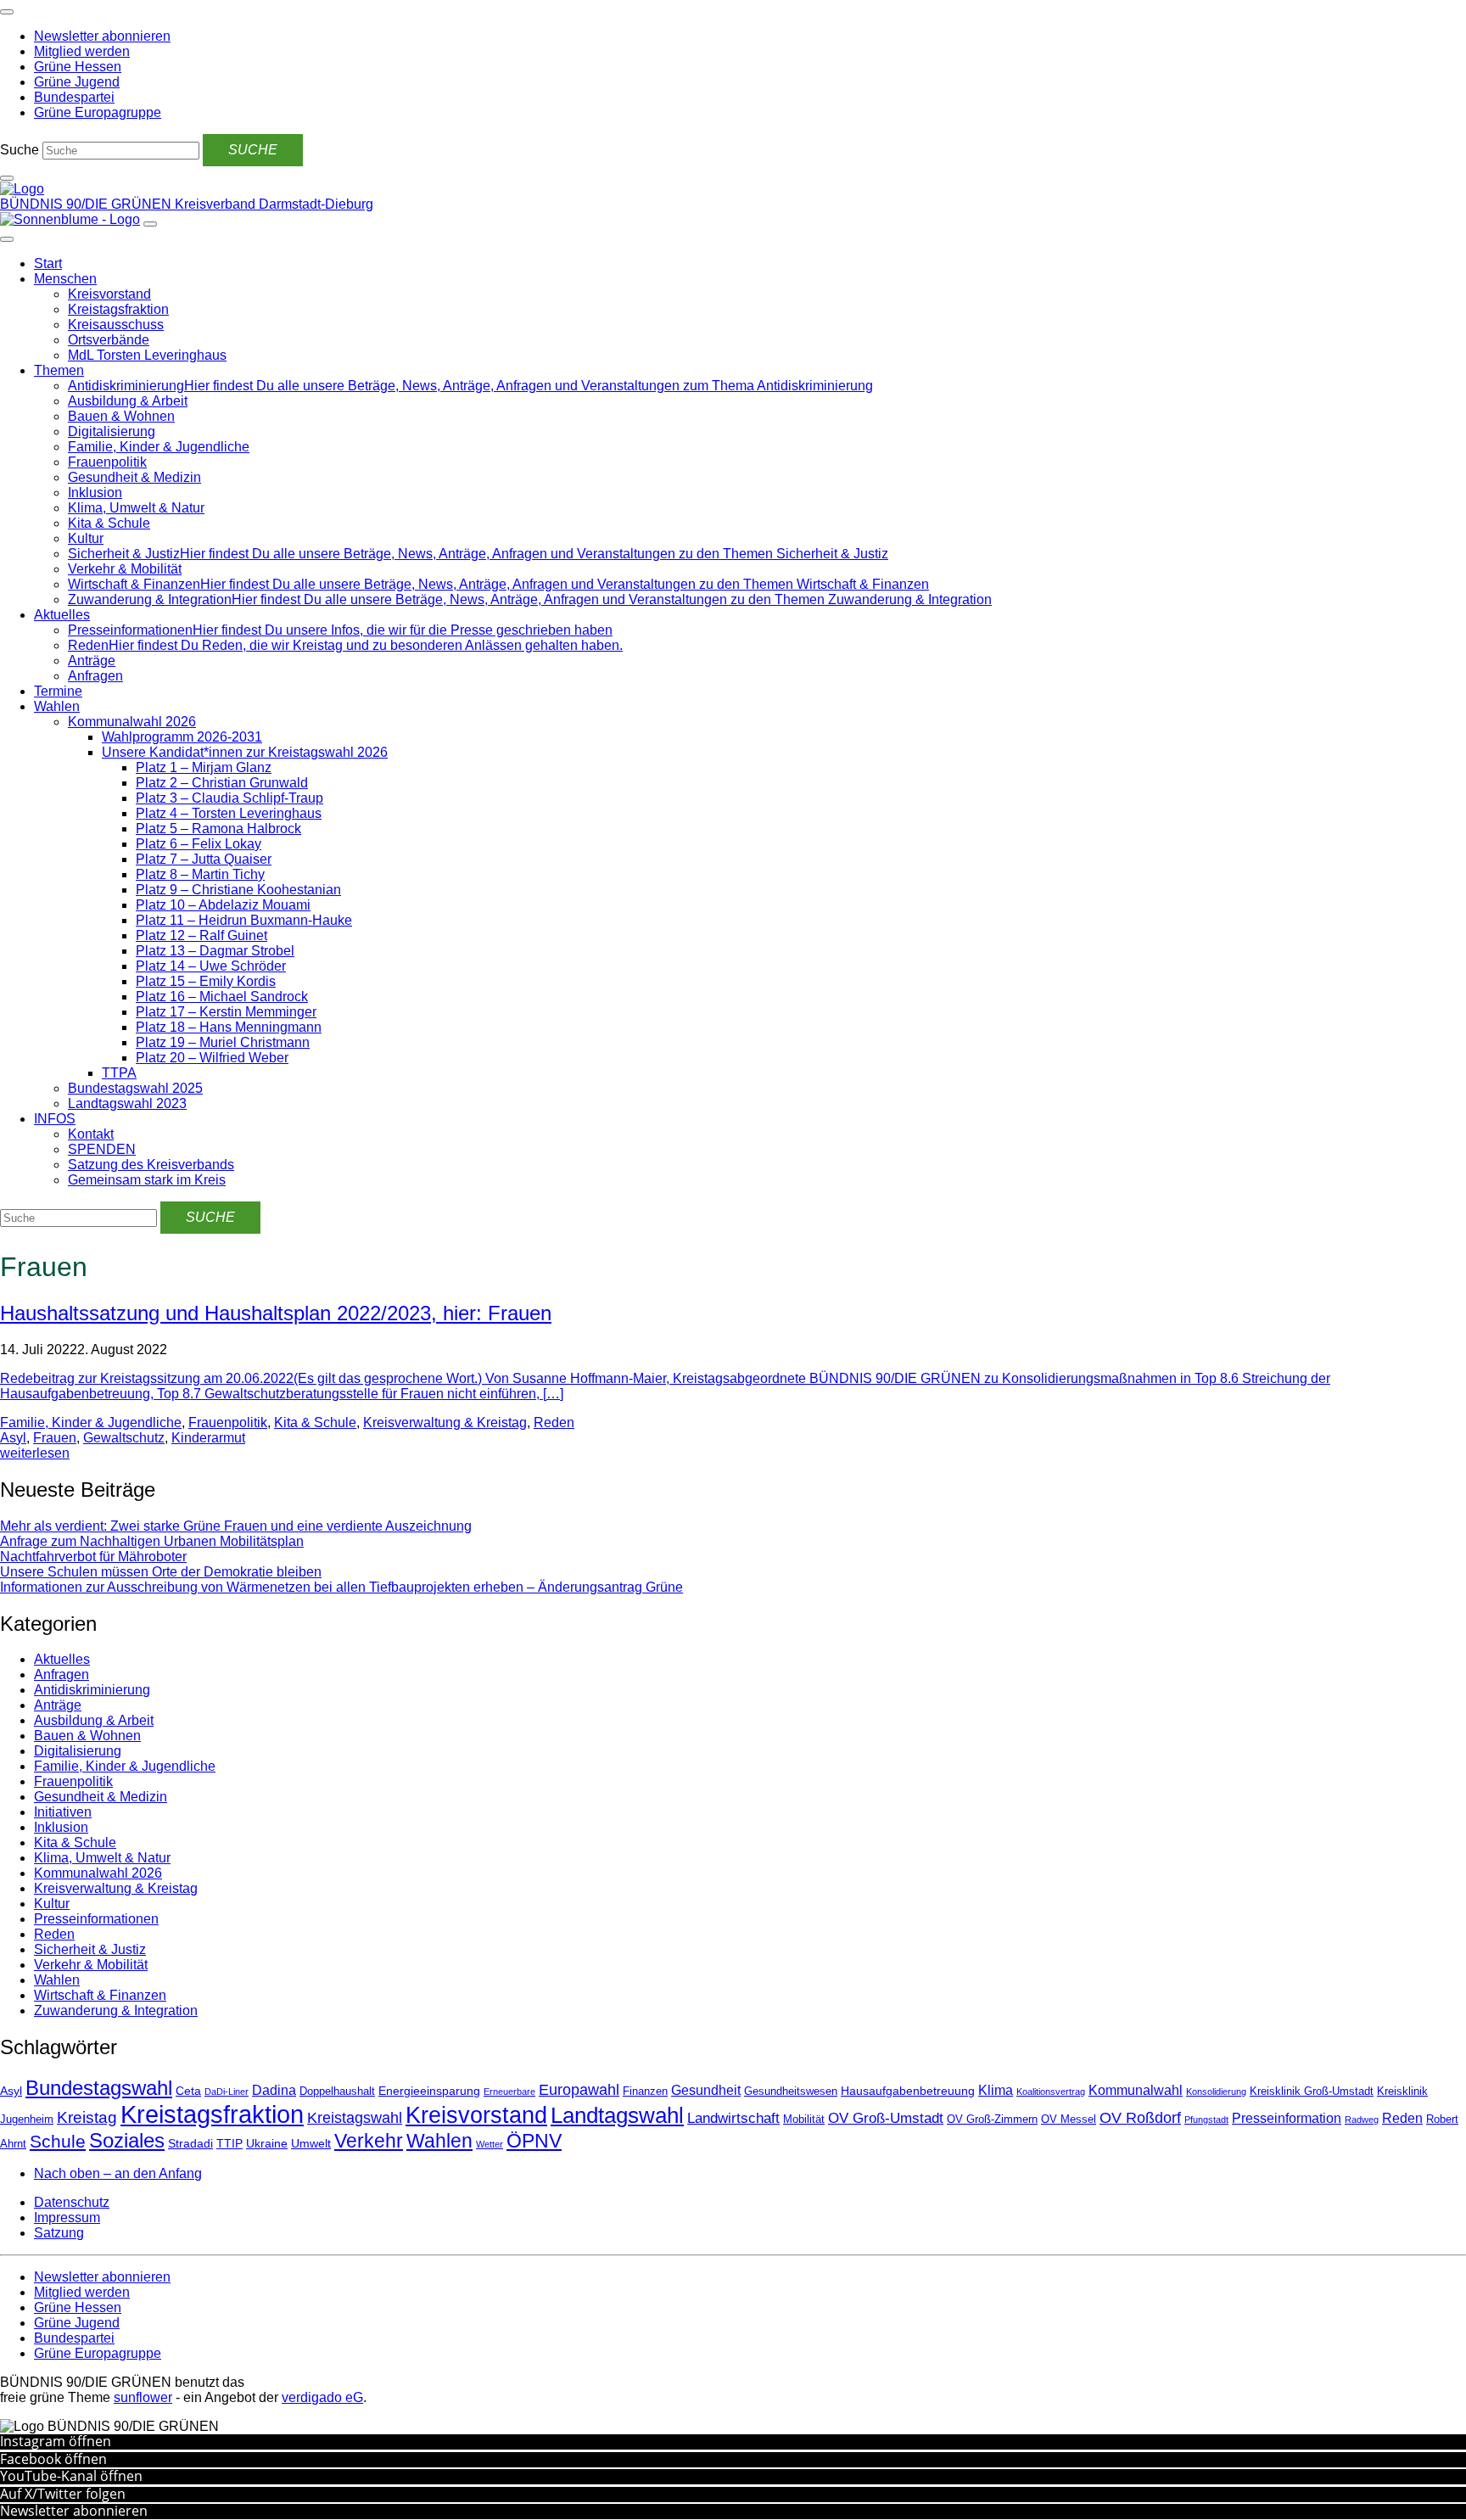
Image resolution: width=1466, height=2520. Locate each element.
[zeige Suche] (7, 178)
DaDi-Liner (227, 2092)
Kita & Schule (109, 523)
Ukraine (267, 2143)
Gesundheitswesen (791, 2092)
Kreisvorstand (109, 294)
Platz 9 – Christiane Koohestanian (238, 890)
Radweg (1362, 2120)
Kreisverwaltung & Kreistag (445, 1422)
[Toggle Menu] (7, 239)
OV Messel (1069, 2120)
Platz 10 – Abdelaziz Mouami (223, 905)
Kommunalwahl (1136, 2090)
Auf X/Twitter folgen (63, 2494)
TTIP (229, 2143)
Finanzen (645, 2092)
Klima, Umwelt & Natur (136, 508)
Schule (58, 2142)
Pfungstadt (1206, 2120)
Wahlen (57, 706)
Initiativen (63, 1812)
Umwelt (311, 2143)
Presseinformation (1287, 2118)
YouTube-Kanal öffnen (71, 2476)
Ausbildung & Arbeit (128, 401)
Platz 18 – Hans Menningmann (229, 1027)
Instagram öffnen (56, 2441)
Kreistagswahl (355, 2118)
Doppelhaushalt (337, 2092)
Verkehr (369, 2141)
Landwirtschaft (733, 2118)
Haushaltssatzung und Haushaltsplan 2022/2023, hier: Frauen (276, 1313)
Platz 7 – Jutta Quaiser (204, 859)
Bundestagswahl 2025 (135, 1088)
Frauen (55, 1438)
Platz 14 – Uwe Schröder (211, 966)
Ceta (188, 2091)
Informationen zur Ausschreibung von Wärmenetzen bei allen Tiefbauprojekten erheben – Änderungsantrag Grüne (341, 1587)
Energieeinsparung (429, 2091)
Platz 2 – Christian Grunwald (222, 783)
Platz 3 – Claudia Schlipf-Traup (229, 798)
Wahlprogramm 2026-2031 (182, 737)
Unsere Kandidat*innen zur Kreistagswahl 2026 (245, 752)
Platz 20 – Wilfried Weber (212, 1058)
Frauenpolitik (107, 462)
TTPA (119, 1073)
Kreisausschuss (116, 325)
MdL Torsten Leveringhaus (147, 355)
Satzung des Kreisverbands (151, 1165)
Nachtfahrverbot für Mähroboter (93, 1557)
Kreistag (87, 2117)
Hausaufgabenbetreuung (908, 2091)
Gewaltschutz (124, 1438)
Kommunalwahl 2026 (132, 722)
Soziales (127, 2140)
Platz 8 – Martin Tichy (200, 874)
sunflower (143, 2397)
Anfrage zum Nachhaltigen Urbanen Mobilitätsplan (152, 1541)
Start (48, 263)
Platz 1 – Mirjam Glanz (204, 767)
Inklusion (95, 493)
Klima (996, 2090)
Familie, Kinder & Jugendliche (159, 447)
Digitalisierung (112, 431)
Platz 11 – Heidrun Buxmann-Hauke (244, 920)
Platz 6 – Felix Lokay (199, 844)
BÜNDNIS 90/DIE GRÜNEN (87, 204)
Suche (20, 150)
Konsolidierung (1216, 2092)
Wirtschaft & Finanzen (100, 1995)
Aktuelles (62, 615)
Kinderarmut (208, 1438)
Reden (554, 1422)
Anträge (92, 661)
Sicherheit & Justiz (90, 1949)
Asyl (13, 1438)
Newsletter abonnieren (74, 2511)
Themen (59, 370)
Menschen (65, 279)
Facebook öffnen (53, 2459)
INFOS (55, 1119)
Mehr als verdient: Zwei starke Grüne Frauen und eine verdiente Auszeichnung (236, 1526)
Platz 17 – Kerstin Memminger (226, 1012)
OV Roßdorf (1140, 2118)
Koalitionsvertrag (1051, 2092)
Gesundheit (706, 2090)
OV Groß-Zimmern (992, 2120)
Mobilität (804, 2120)
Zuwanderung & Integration (116, 2010)
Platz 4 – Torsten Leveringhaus (229, 813)
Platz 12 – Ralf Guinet (201, 935)
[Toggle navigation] (7, 12)
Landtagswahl (617, 2115)
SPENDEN (102, 1149)
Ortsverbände (109, 340)
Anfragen (95, 676)
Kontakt (91, 1134)
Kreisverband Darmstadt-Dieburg (274, 204)
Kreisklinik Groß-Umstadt (1312, 2092)
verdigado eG (322, 2397)
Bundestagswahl (99, 2088)
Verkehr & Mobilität (125, 569)
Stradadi (190, 2143)
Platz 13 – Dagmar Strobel (215, 951)
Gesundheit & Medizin (134, 477)
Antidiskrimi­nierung (92, 1690)
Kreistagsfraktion (118, 309)
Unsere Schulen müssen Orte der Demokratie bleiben (161, 1572)
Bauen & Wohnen (121, 416)
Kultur (86, 538)
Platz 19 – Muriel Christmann (223, 1042)
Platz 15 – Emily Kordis (206, 981)
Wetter (490, 2144)
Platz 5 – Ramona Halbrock (218, 829)
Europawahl (579, 2090)
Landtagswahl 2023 (127, 1103)
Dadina (274, 2090)
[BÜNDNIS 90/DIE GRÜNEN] (22, 189)
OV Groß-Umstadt (886, 2118)
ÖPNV (534, 2141)
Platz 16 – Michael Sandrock (222, 997)
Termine (58, 691)
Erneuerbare (509, 2092)
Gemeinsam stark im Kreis (147, 1180)
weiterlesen (35, 1453)
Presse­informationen (96, 1919)
